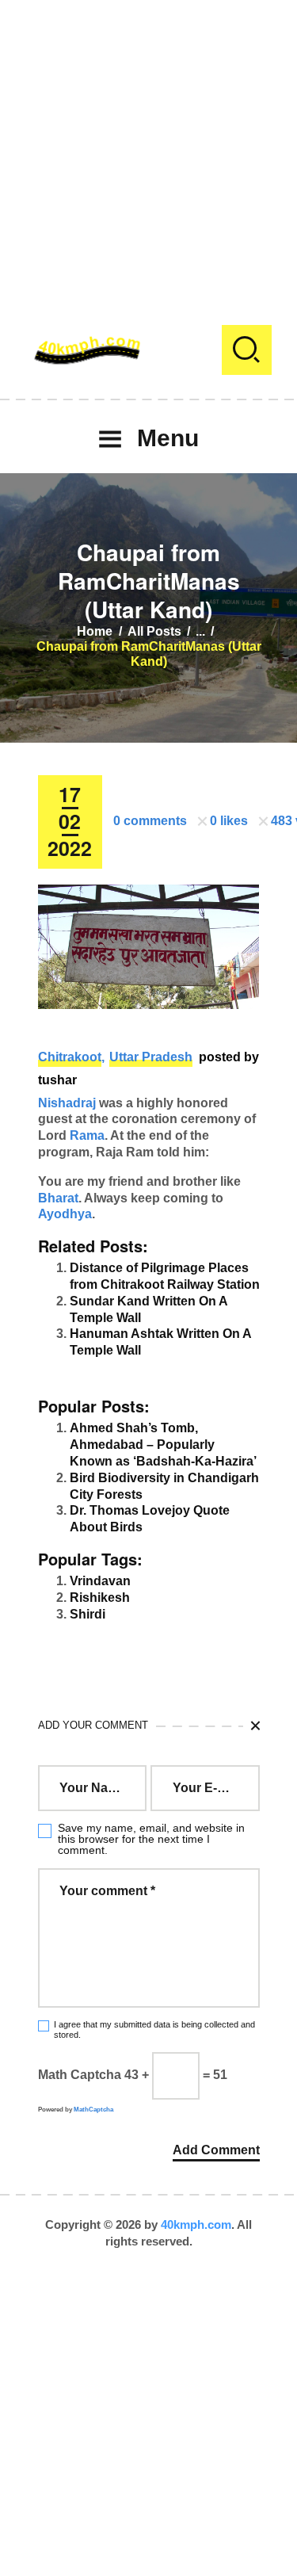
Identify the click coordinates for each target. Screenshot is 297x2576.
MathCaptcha (93, 2110)
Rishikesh (100, 1598)
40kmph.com (196, 2224)
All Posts (154, 631)
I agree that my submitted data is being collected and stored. (154, 2029)
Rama (87, 1135)
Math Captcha (80, 2075)
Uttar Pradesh (151, 1057)
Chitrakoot (70, 1057)
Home (95, 631)
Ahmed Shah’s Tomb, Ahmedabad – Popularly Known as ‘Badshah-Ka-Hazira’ (163, 1445)
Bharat (58, 1198)
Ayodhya (65, 1214)
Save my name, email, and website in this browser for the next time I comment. (151, 1839)
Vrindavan (100, 1581)
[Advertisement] (148, 149)
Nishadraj (67, 1103)
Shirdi (88, 1614)
